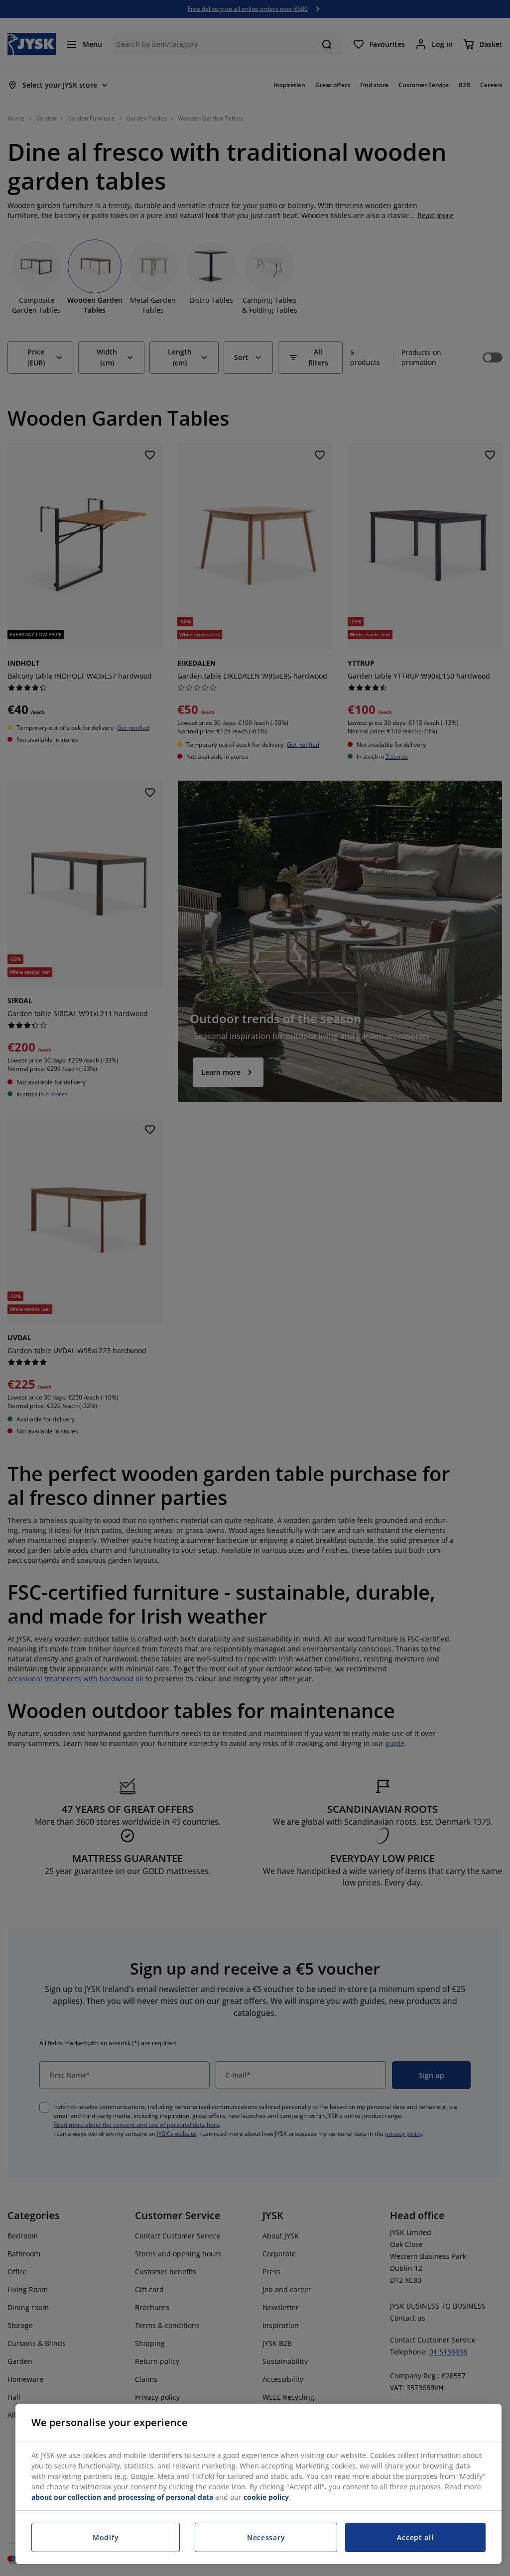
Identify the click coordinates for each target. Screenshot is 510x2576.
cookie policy (266, 2497)
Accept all (415, 2537)
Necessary (266, 2537)
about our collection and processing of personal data (122, 2497)
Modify (106, 2537)
